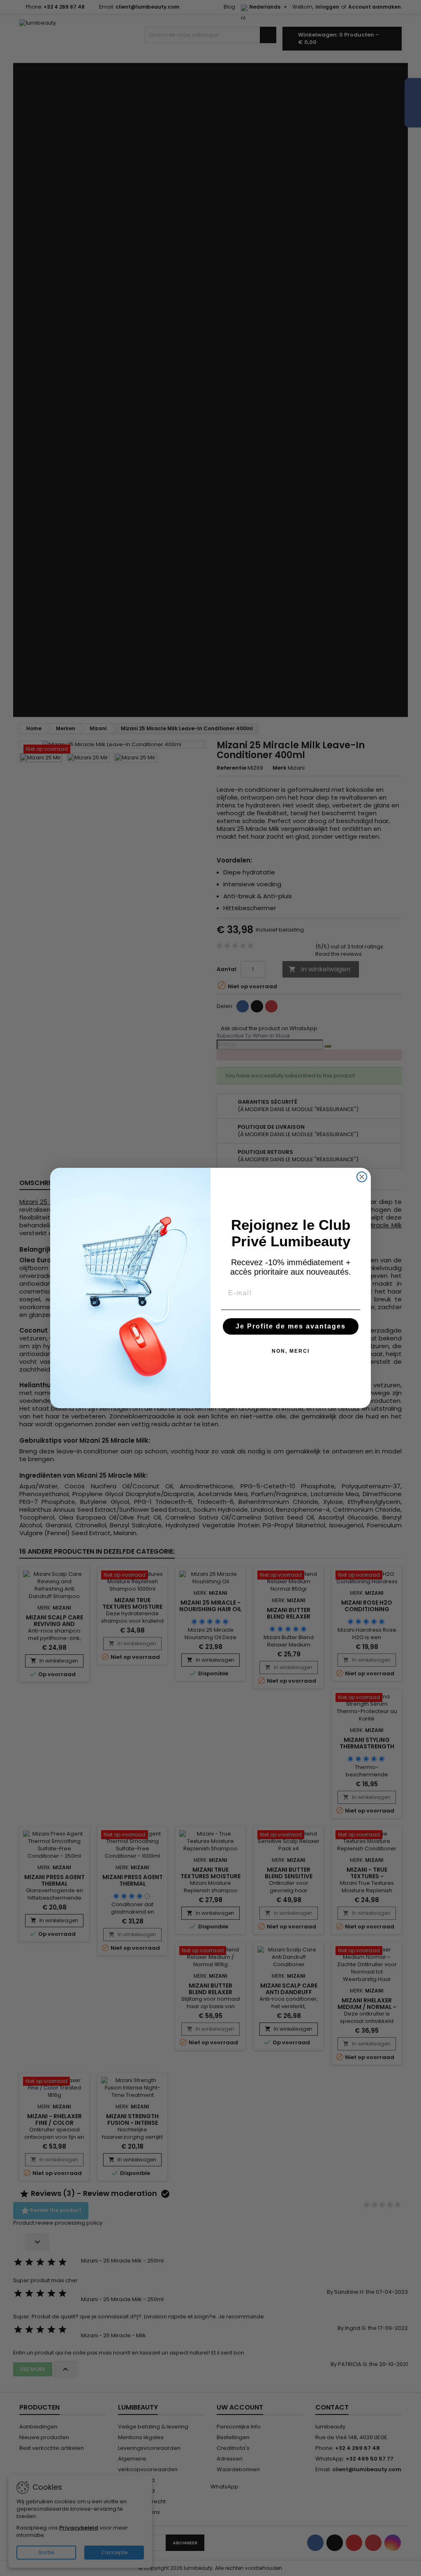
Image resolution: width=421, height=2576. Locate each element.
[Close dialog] (362, 1177)
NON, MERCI (291, 1351)
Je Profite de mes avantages (291, 1326)
